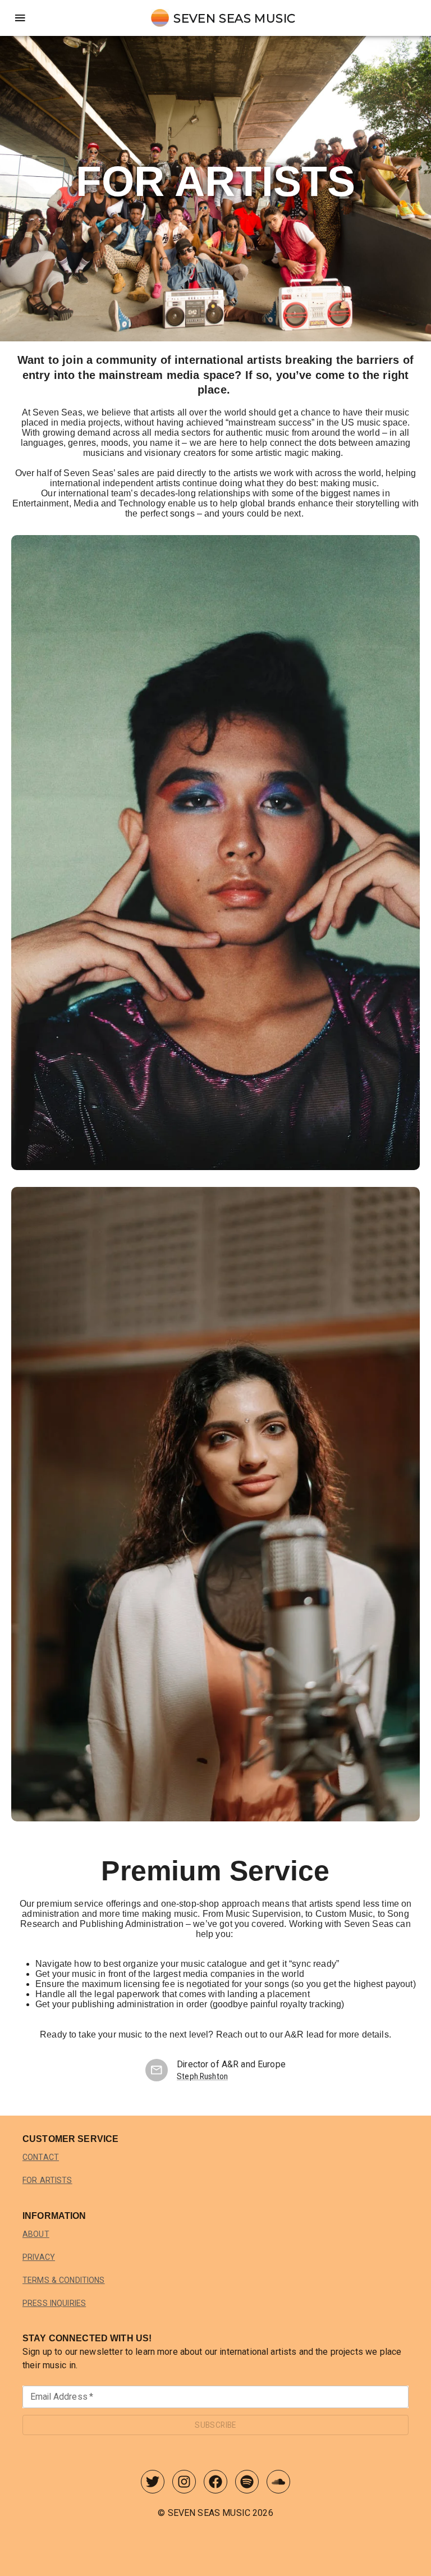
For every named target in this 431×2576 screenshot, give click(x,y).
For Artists (47, 2180)
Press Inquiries (54, 2303)
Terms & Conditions (64, 2280)
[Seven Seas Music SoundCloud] (278, 2484)
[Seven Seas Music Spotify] (247, 2484)
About (36, 2234)
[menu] (20, 18)
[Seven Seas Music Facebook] (215, 2484)
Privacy (39, 2257)
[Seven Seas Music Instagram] (184, 2484)
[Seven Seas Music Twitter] (153, 2484)
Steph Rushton (202, 2076)
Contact (41, 2157)
